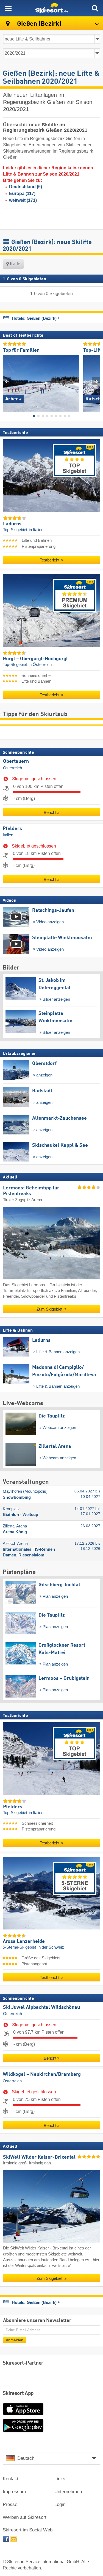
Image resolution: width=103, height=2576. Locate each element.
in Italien (36, 530)
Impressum (14, 2492)
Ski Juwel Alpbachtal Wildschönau (41, 2007)
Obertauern (16, 761)
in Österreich (40, 665)
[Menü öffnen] (8, 8)
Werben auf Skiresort (25, 2517)
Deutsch (26, 2458)
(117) (22, 193)
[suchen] (95, 8)
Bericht (50, 812)
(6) (26, 187)
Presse (10, 2504)
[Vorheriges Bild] (7, 381)
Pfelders (12, 828)
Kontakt (11, 2479)
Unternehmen (68, 2492)
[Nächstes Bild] (96, 381)
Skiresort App (18, 2394)
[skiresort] (51, 8)
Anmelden (15, 2340)
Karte (15, 264)
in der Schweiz (51, 1947)
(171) (23, 200)
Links (60, 2479)
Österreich (12, 768)
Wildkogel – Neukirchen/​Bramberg (42, 2074)
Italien (8, 835)
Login (60, 2504)
